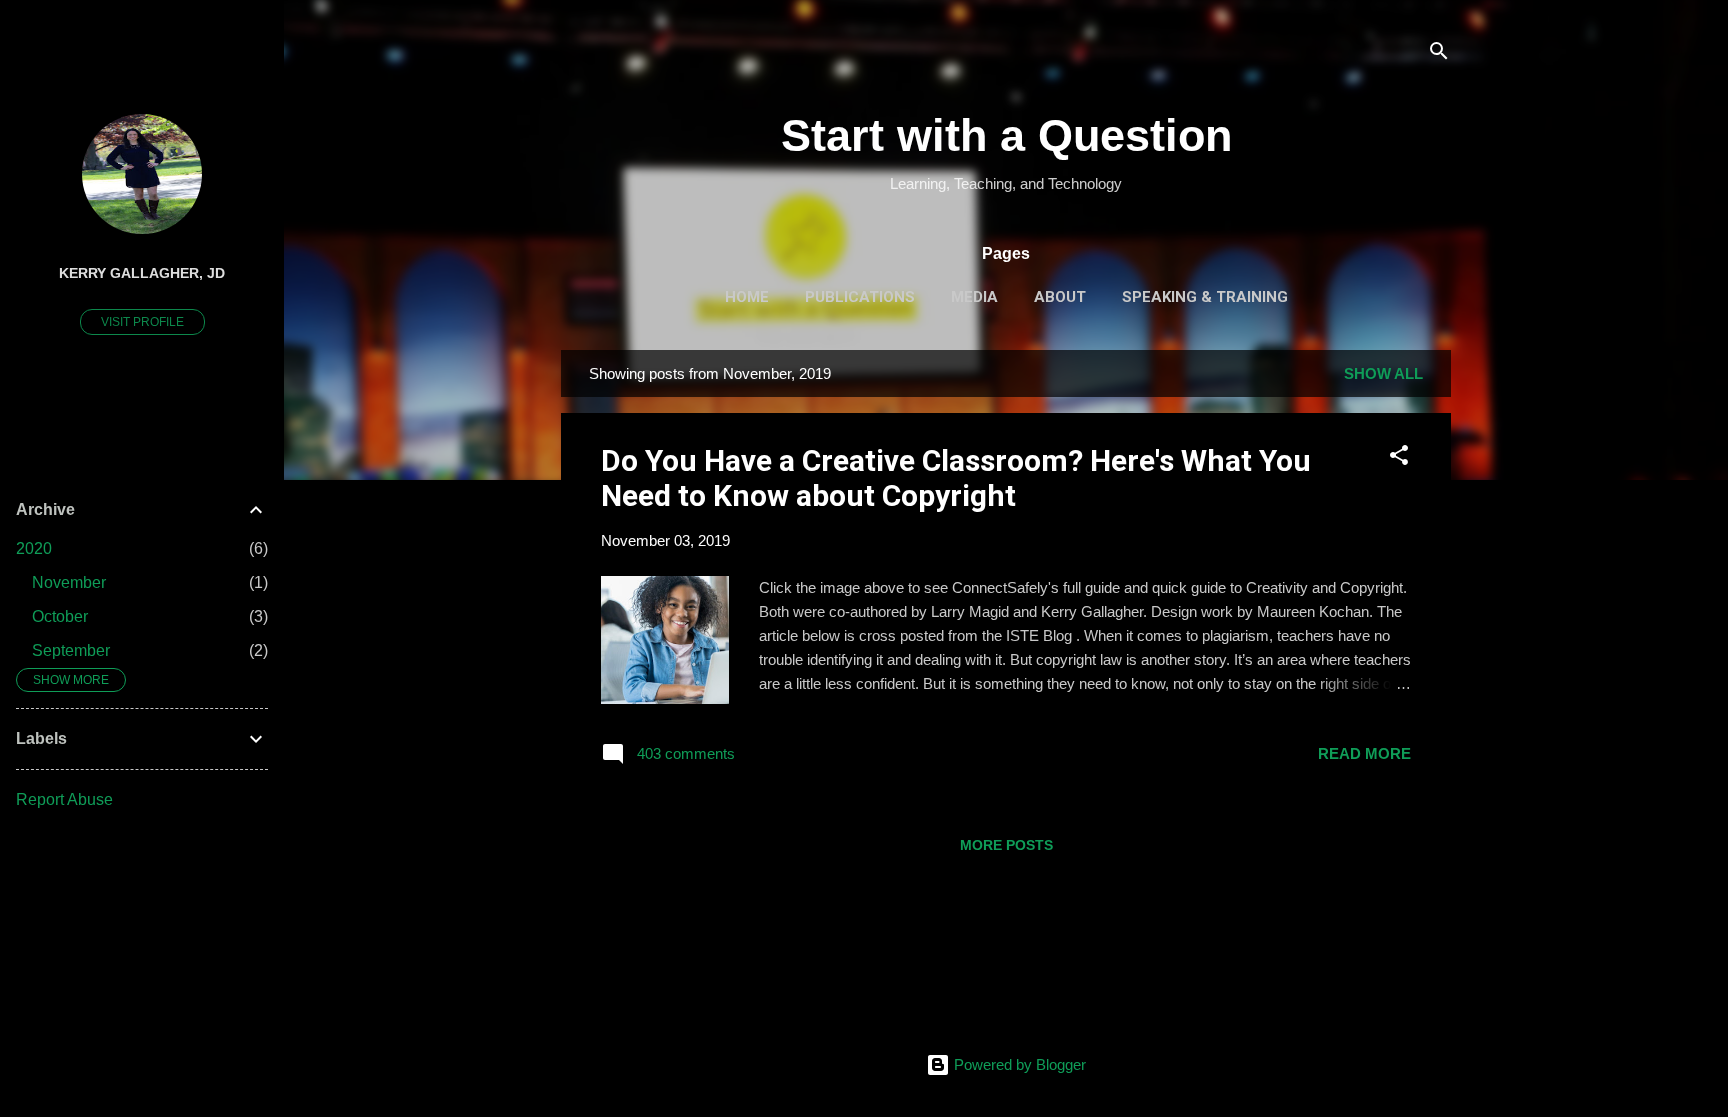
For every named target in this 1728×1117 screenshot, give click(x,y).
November (69, 582)
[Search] (1439, 54)
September (71, 650)
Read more (1364, 753)
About (1060, 297)
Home (747, 297)
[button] (1399, 458)
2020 (34, 548)
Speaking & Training (1205, 297)
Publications (860, 297)
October (60, 616)
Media (974, 297)
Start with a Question (1006, 135)
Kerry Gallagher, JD (142, 273)
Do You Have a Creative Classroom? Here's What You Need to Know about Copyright (956, 478)
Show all (1383, 373)
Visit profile (142, 322)
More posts (1006, 845)
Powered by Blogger (1018, 1064)
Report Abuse (64, 799)
